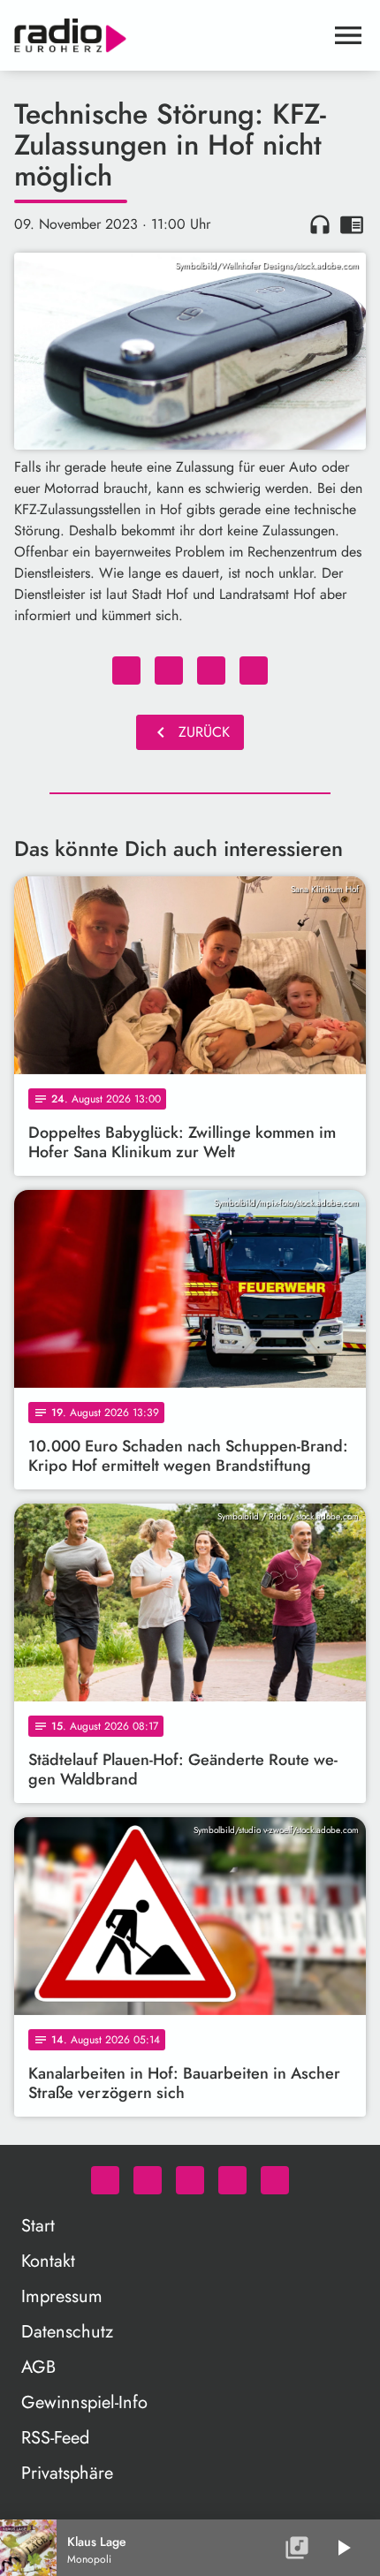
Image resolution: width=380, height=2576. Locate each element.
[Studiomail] (232, 2180)
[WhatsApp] (105, 2180)
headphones (320, 224)
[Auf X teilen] (169, 671)
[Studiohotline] (275, 2180)
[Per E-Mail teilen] (254, 671)
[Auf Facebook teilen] (126, 671)
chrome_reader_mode (352, 224)
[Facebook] (148, 2180)
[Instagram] (190, 2180)
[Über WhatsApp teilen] (211, 671)
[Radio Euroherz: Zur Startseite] (169, 35)
